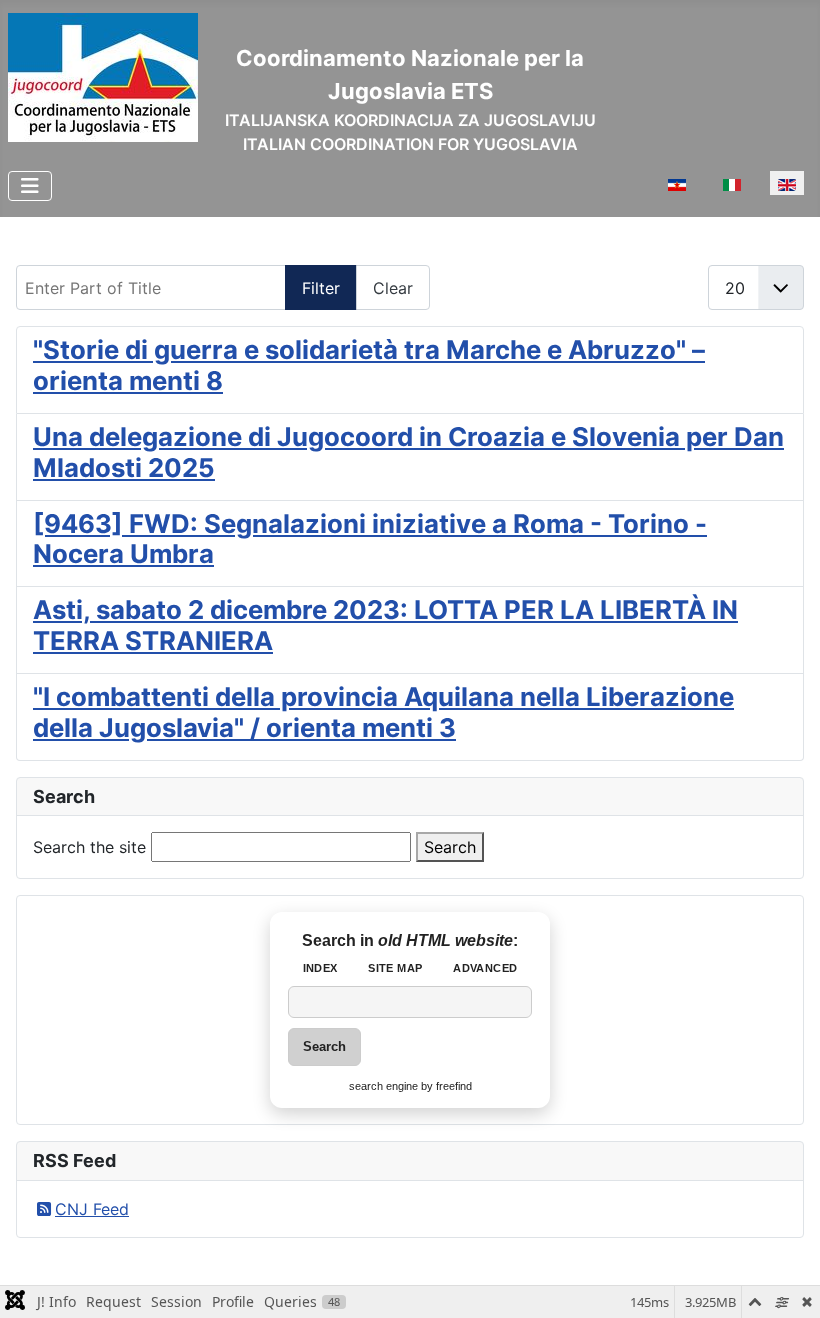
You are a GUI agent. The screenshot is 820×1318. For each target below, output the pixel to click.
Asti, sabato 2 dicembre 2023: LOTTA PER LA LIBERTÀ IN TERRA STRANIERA (385, 625)
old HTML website (445, 940)
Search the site (89, 847)
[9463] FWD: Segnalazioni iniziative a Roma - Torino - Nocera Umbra (370, 539)
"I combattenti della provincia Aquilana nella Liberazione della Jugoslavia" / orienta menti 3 (383, 712)
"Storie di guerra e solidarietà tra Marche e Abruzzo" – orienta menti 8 (369, 365)
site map (395, 968)
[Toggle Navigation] (30, 186)
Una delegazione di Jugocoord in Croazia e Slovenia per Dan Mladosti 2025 (408, 452)
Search (450, 847)
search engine (383, 1086)
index (320, 968)
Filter (321, 288)
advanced (485, 968)
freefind (454, 1086)
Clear (393, 288)
